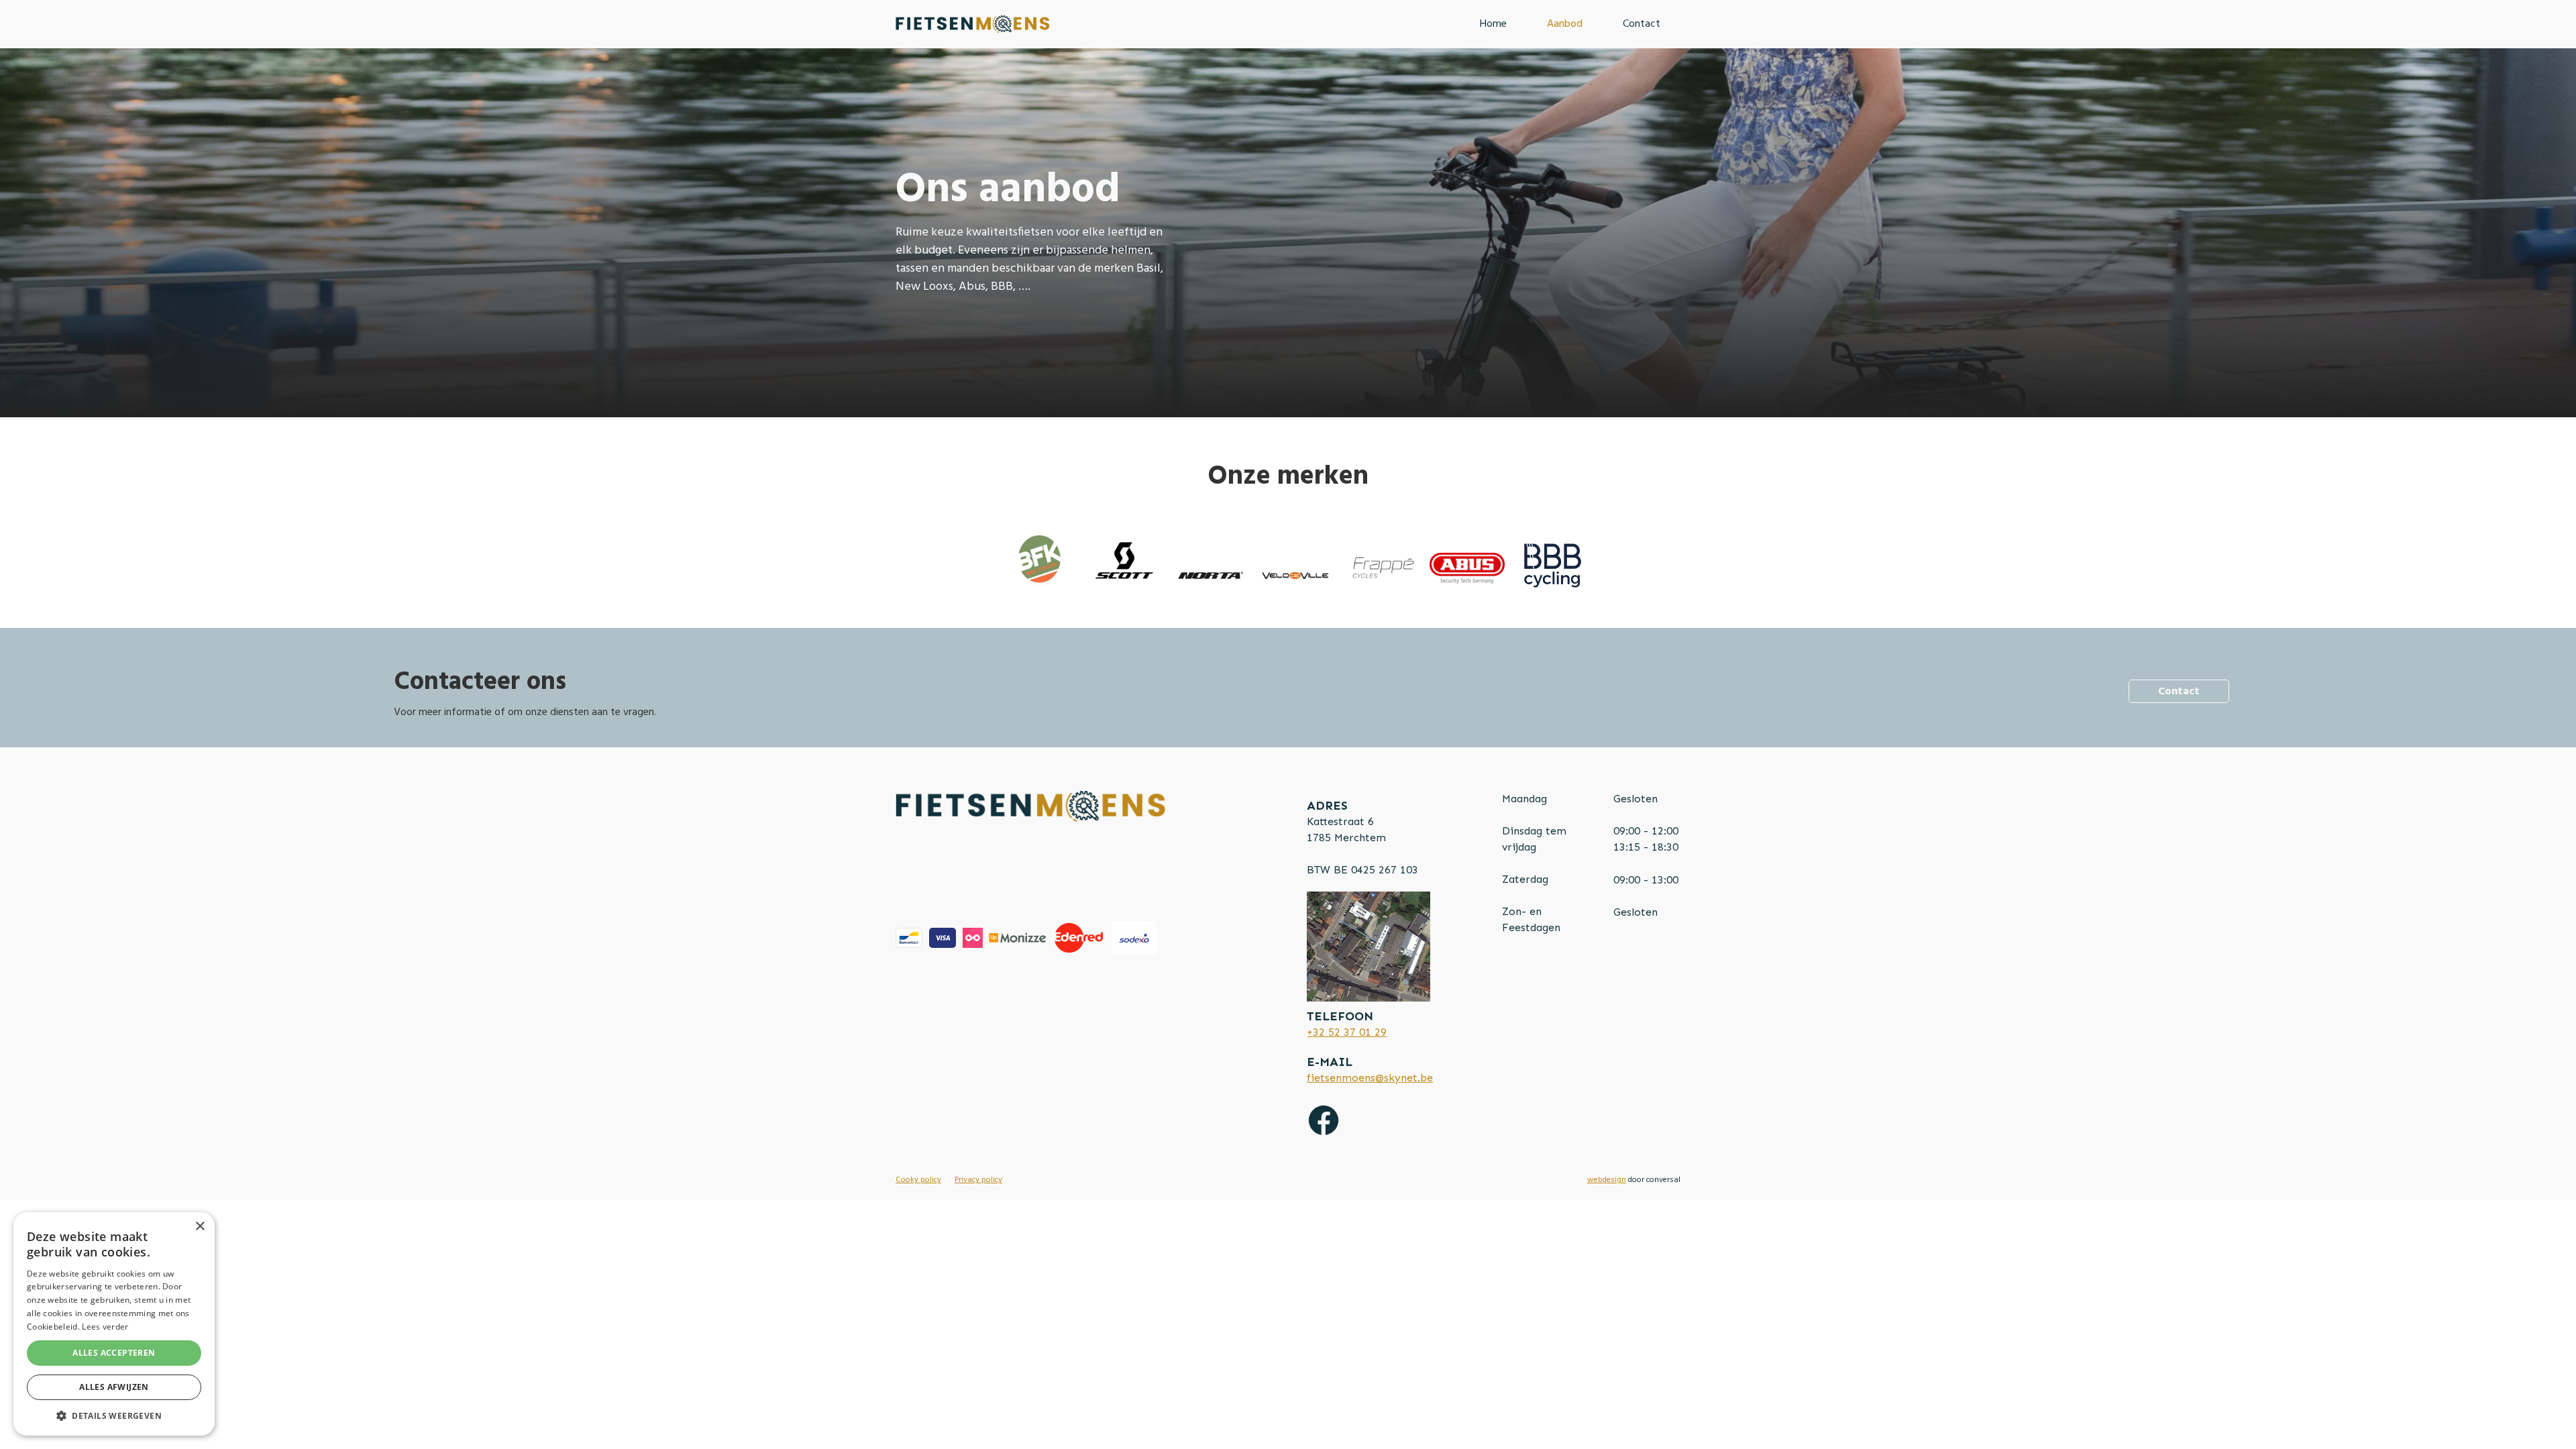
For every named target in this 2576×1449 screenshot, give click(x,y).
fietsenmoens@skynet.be (1370, 1078)
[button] (114, 1415)
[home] (973, 24)
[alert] (114, 1324)
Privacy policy (978, 1180)
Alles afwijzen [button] (114, 1387)
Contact (1642, 24)
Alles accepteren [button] (114, 1353)
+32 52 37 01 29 (1347, 1032)
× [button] (200, 1227)
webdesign (1607, 1180)
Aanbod (1565, 24)
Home (1493, 24)
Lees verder (105, 1327)
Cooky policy (918, 1180)
